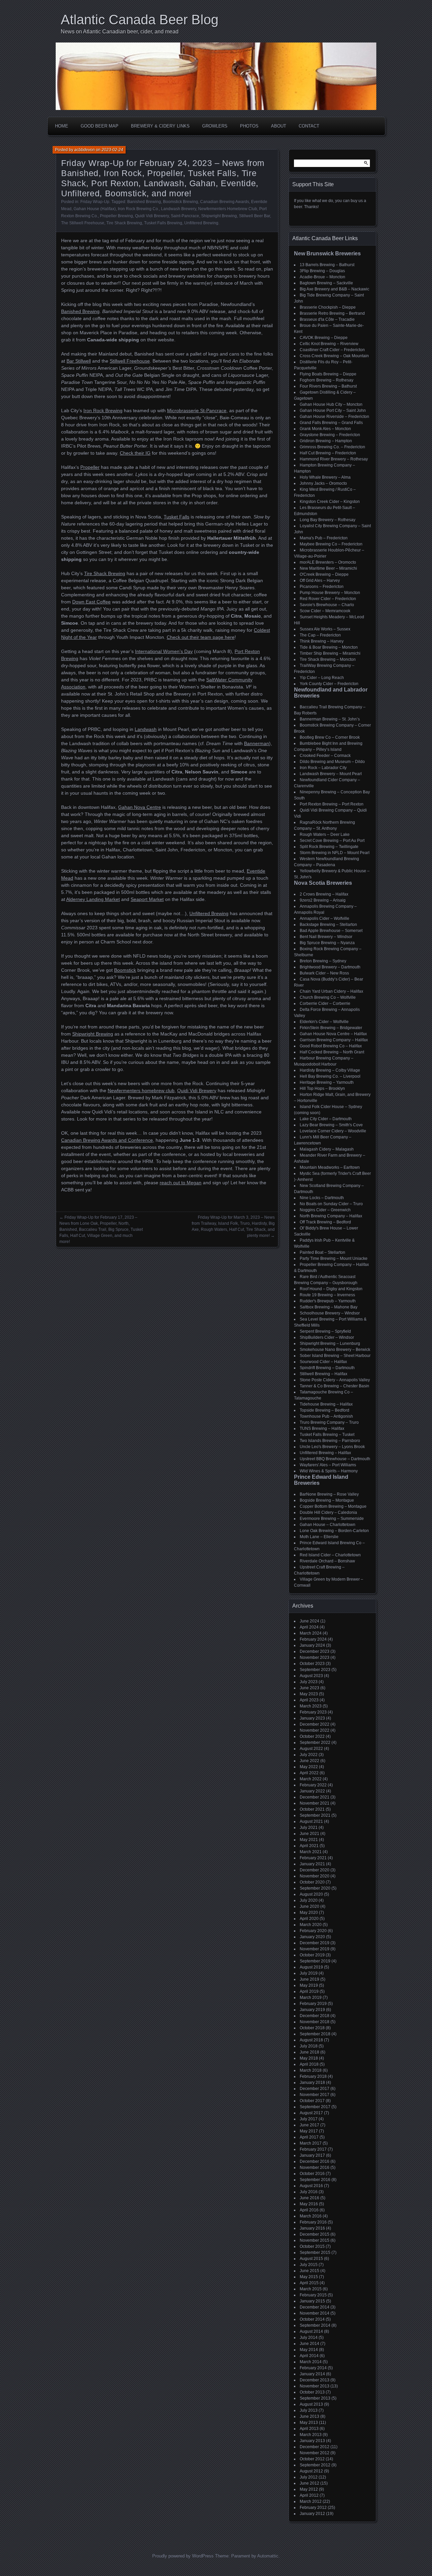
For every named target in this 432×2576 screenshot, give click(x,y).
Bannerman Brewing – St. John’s (330, 719)
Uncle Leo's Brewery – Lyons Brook (332, 1447)
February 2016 (313, 2222)
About (279, 126)
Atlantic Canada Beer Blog (140, 20)
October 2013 (312, 2392)
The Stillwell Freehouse (83, 223)
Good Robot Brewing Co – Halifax (331, 1046)
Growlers (215, 126)
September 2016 (315, 2180)
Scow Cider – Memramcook (325, 611)
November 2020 (315, 1876)
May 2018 (309, 2058)
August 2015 (311, 2259)
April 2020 (309, 1919)
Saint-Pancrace (185, 216)
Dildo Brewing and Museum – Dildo (332, 762)
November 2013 (315, 2386)
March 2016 (311, 2216)
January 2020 (312, 1937)
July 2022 (309, 1755)
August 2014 (311, 2331)
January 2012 (312, 2514)
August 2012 (311, 2471)
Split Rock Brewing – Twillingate (329, 847)
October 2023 (312, 1664)
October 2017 (312, 2101)
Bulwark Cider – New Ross (324, 973)
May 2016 (309, 2204)
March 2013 (311, 2435)
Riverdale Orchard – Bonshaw (327, 1561)
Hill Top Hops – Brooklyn (322, 1088)
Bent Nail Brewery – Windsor (326, 937)
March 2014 (311, 2362)
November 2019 (315, 1949)
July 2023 (309, 1682)
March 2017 (311, 2143)
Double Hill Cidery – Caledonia (328, 1512)
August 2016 (311, 2186)
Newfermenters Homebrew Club (228, 209)
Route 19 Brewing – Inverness (327, 1295)
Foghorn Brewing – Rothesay (327, 380)
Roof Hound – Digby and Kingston (331, 1289)
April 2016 (309, 2210)
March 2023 (311, 1706)
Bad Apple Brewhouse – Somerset (331, 931)
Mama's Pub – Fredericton (324, 538)
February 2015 (313, 2295)
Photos (249, 126)
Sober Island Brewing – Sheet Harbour (335, 1356)
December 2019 (315, 1943)
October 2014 (312, 2319)
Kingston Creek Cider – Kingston (330, 502)
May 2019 (309, 1985)
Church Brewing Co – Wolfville (328, 997)
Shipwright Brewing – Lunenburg (330, 1343)
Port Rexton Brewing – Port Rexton (332, 804)
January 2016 (312, 2228)
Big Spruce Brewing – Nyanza (327, 943)
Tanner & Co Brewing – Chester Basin (334, 1386)
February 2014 (313, 2368)
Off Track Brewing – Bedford (325, 1222)
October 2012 (312, 2459)
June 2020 (309, 1906)
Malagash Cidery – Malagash (327, 1149)
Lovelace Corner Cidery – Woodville (333, 1131)
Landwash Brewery (179, 209)
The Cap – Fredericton (320, 635)
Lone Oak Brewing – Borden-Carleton (334, 1531)
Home (62, 126)
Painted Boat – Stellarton (322, 1252)
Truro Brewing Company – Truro (329, 1422)
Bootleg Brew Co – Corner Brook (330, 737)
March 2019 (311, 1998)
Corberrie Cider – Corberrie (325, 1003)
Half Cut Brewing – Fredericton (328, 453)
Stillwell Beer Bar (254, 216)
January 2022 (312, 1791)
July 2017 (309, 2119)
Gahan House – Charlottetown (328, 1525)
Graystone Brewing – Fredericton (330, 435)
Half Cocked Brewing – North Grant (332, 1052)
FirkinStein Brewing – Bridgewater (331, 1028)
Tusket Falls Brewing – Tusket (327, 1435)
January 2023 (312, 1718)
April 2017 (309, 2137)
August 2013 (311, 2404)
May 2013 (309, 2423)
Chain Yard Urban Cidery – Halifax (331, 991)
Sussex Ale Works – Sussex (325, 629)
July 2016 (309, 2192)
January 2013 (312, 2441)
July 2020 (309, 1900)
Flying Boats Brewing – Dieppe (328, 374)
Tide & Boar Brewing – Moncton (329, 647)
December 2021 (315, 1797)
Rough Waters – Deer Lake (325, 834)
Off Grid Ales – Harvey (320, 581)
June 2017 (309, 2125)
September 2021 (315, 1815)
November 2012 (315, 2453)
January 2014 (312, 2374)
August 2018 (311, 2040)
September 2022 (315, 1743)
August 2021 (311, 1821)
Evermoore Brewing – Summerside (332, 1519)
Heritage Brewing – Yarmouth (327, 1082)
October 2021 (312, 1809)
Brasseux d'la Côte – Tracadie (327, 319)
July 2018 (309, 2046)
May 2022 (309, 1767)
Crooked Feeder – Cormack (325, 756)
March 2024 (311, 1633)
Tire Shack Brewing (124, 223)
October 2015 (312, 2246)
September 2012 (315, 2465)
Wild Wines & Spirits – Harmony (329, 1471)
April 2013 (309, 2429)
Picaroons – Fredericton (322, 587)
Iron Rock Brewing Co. (138, 209)
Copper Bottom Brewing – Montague (333, 1506)
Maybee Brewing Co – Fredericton (331, 544)
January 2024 (312, 1645)
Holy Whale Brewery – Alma (325, 477)
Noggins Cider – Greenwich (325, 1210)
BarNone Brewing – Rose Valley (329, 1494)
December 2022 (315, 1724)
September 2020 (315, 1888)
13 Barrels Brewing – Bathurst (327, 265)
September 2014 (315, 2325)
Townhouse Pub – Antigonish (326, 1416)
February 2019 (313, 2004)
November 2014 (315, 2313)
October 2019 (312, 1955)
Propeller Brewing (116, 216)
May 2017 (309, 2131)
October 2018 (312, 2028)
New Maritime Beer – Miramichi (328, 568)
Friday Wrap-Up (95, 202)
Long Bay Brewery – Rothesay (328, 520)
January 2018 (312, 2083)
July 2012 (309, 2477)
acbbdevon (85, 150)
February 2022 (313, 1785)
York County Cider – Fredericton (329, 684)
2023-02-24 (112, 150)
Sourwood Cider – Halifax (323, 1362)
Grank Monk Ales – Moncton (325, 429)
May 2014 (309, 2350)
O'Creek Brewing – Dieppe (324, 574)
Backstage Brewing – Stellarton (328, 925)
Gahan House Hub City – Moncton (331, 404)
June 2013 (309, 2416)
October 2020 (312, 1882)
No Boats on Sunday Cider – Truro (331, 1204)
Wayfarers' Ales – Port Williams (328, 1465)
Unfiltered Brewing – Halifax (325, 1453)
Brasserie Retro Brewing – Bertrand (332, 313)
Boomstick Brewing (181, 202)
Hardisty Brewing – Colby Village (330, 1070)
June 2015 (309, 2271)
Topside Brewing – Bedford (325, 1410)
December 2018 (315, 2016)
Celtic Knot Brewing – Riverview (329, 344)
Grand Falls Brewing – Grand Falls (331, 423)
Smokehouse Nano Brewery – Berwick (335, 1350)
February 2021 (313, 1858)
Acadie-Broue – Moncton (322, 277)
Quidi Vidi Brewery (152, 216)
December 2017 (315, 2089)
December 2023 (315, 1651)
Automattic (268, 2556)
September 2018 (315, 2034)
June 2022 (309, 1761)
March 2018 (311, 2070)
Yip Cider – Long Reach (322, 678)
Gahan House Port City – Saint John (333, 411)
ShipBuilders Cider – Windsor (327, 1337)
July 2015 (309, 2265)
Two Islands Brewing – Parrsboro (330, 1441)
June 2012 (309, 2483)
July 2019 (309, 1973)
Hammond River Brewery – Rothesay (334, 459)
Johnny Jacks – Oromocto (323, 483)
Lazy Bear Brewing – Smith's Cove (331, 1125)
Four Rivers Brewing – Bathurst (328, 386)
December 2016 (315, 2161)
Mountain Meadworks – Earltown (330, 1167)
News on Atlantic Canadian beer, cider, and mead (120, 32)
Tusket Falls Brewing (163, 223)
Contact (309, 126)
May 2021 (309, 1840)
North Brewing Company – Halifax (331, 1216)
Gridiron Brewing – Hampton (326, 441)
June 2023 (309, 1688)
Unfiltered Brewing (201, 223)
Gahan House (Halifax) (95, 209)
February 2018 (313, 2076)
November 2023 (315, 1658)
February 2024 (313, 1639)
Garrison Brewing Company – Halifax (334, 1040)
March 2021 (311, 1852)
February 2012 (313, 2508)
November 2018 (315, 2022)
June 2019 (309, 1979)
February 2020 (313, 1931)
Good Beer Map (100, 126)
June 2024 (309, 1621)
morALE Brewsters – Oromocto (328, 562)
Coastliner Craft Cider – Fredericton (332, 350)
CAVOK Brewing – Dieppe (324, 338)
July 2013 (309, 2410)
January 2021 (312, 1864)
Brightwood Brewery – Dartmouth (330, 967)
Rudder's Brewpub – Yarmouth (328, 1301)
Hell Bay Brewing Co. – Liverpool (330, 1076)
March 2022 (311, 1779)
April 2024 (309, 1627)
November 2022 (315, 1730)
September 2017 (315, 2107)
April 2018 (309, 2064)
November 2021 (315, 1803)
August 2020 (311, 1894)
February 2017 (313, 2149)
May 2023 (309, 1694)
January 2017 (312, 2155)
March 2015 (311, 2289)
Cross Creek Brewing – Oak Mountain (334, 356)
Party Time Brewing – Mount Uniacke (334, 1258)
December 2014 (315, 2307)
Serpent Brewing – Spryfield (325, 1331)
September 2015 (315, 2253)
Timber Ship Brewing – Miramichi (330, 653)
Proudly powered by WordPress (183, 2556)
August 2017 (311, 2113)
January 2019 (312, 2010)
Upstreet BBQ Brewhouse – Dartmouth (335, 1459)
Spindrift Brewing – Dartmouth (327, 1368)
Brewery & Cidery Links (160, 126)
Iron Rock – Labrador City (323, 768)
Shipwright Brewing (219, 216)
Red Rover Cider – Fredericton (328, 599)
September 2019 (315, 1961)
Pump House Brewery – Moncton (330, 593)
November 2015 (315, 2240)
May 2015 (309, 2277)
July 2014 (309, 2338)
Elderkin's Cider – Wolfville (324, 1022)
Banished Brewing (144, 202)
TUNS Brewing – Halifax (322, 1428)
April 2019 (309, 1991)
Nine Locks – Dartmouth (322, 1198)
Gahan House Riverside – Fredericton (334, 417)
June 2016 (309, 2198)
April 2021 (309, 1846)
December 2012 (315, 2447)
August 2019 (311, 1967)
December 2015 (315, 2234)
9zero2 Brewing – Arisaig (323, 900)
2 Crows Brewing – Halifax (324, 894)
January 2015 (312, 2301)
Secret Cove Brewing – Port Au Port (332, 841)
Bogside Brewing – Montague (327, 1500)
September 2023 (315, 1670)
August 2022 (311, 1749)
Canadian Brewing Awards (225, 202)
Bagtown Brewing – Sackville (326, 283)
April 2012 (309, 2495)
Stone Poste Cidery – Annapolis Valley (335, 1380)
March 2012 (311, 2501)
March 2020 (311, 1925)
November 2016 (315, 2168)
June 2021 (309, 1834)
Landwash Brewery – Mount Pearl (331, 774)
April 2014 (309, 2356)
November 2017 (315, 2095)
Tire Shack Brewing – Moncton (328, 659)
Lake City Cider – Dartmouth (326, 1119)
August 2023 (311, 1676)
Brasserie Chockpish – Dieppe (328, 307)
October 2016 (312, 2174)
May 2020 (309, 1913)
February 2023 (313, 1712)
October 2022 (312, 1736)
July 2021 (309, 1828)
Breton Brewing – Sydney (323, 961)
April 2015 (309, 2283)
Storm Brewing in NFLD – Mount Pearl (335, 853)
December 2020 (315, 1870)
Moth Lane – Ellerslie (319, 1537)
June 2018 (309, 2052)
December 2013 (315, 2380)
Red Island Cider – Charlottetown (330, 1555)
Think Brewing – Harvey (322, 641)
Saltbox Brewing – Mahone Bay (329, 1307)
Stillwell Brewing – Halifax (323, 1374)
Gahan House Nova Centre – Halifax (333, 1034)
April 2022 (309, 1773)
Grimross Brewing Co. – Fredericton (332, 447)
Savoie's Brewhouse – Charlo (327, 605)
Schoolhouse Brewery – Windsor (330, 1313)
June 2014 (309, 2344)
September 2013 (315, 2398)
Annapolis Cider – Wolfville (325, 918)
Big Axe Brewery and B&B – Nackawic (334, 289)
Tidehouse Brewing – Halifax (326, 1404)
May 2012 (309, 2489)
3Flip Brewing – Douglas (322, 271)
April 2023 (309, 1700)
